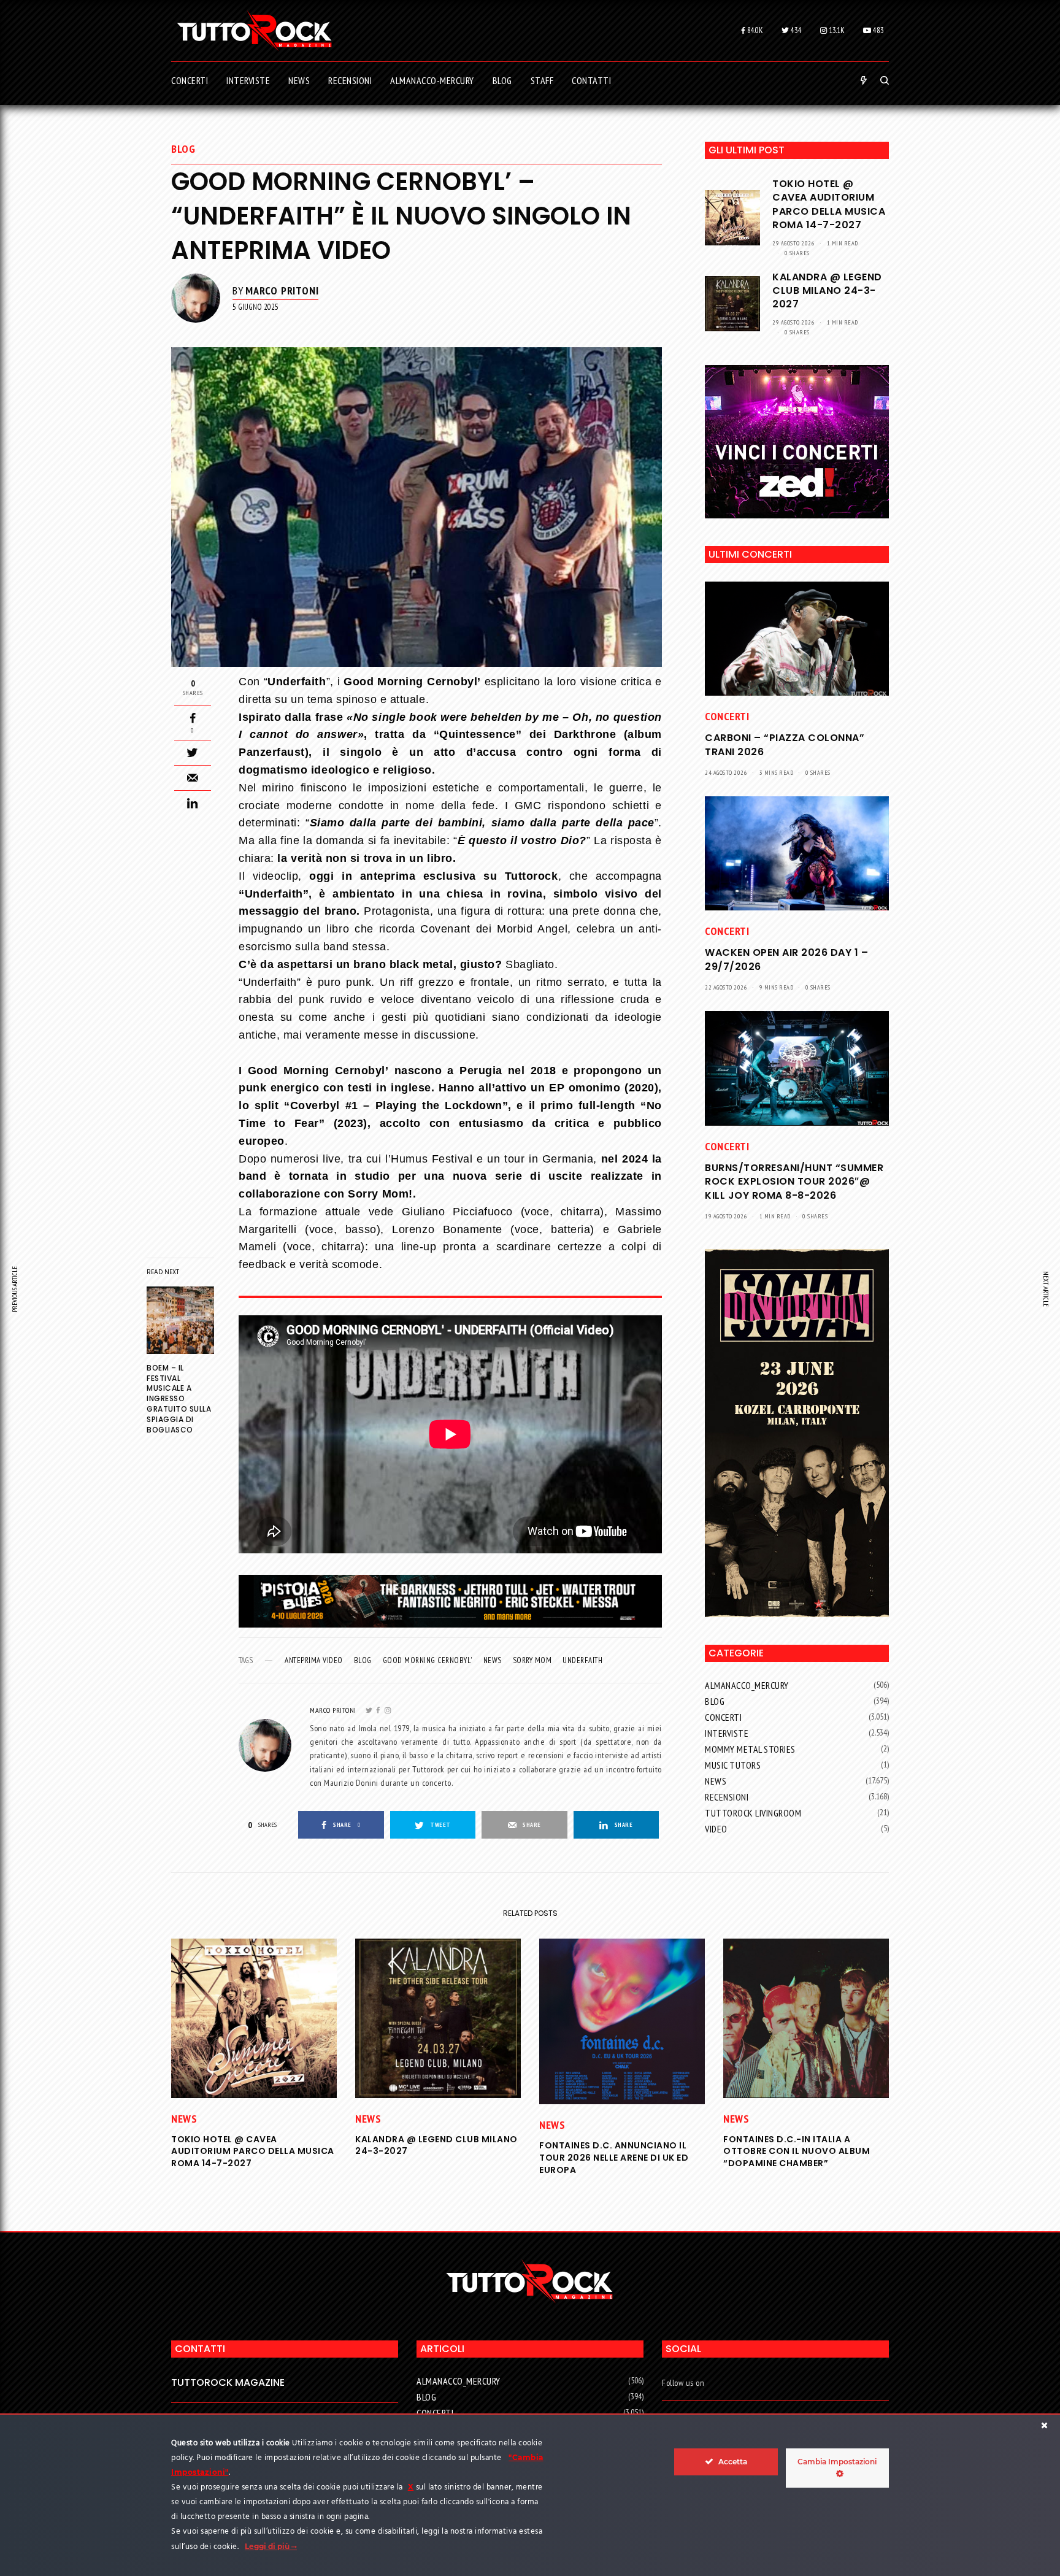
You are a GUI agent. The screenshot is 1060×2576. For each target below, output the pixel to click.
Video (716, 1829)
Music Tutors (733, 1765)
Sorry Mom (532, 1660)
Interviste (727, 1733)
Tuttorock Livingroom (753, 1813)
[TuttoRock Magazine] (254, 31)
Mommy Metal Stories (750, 1749)
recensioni (727, 1797)
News (493, 1660)
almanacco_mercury (747, 1685)
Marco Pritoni (282, 290)
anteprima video (314, 1660)
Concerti (727, 716)
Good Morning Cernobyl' (428, 1660)
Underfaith (582, 1660)
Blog (183, 149)
